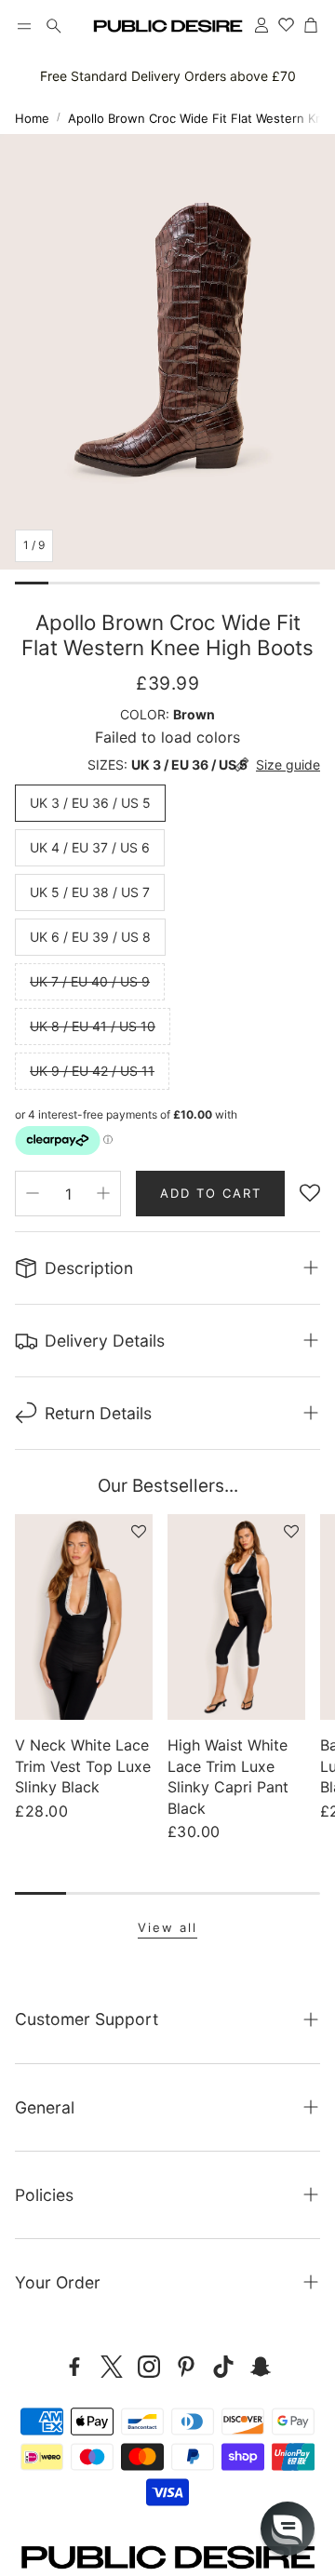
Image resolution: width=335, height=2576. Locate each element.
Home (32, 118)
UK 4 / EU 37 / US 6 (90, 847)
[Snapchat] (261, 2367)
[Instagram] (149, 2367)
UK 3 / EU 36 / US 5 (90, 803)
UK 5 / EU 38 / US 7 (90, 892)
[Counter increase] (103, 1193)
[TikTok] (223, 2367)
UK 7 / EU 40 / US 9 (90, 981)
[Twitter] (112, 2367)
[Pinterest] (186, 2367)
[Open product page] (84, 1617)
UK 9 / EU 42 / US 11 (92, 1071)
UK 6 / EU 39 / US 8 (90, 937)
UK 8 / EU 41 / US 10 (93, 1026)
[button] (24, 26)
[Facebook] (74, 2367)
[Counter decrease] (33, 1193)
